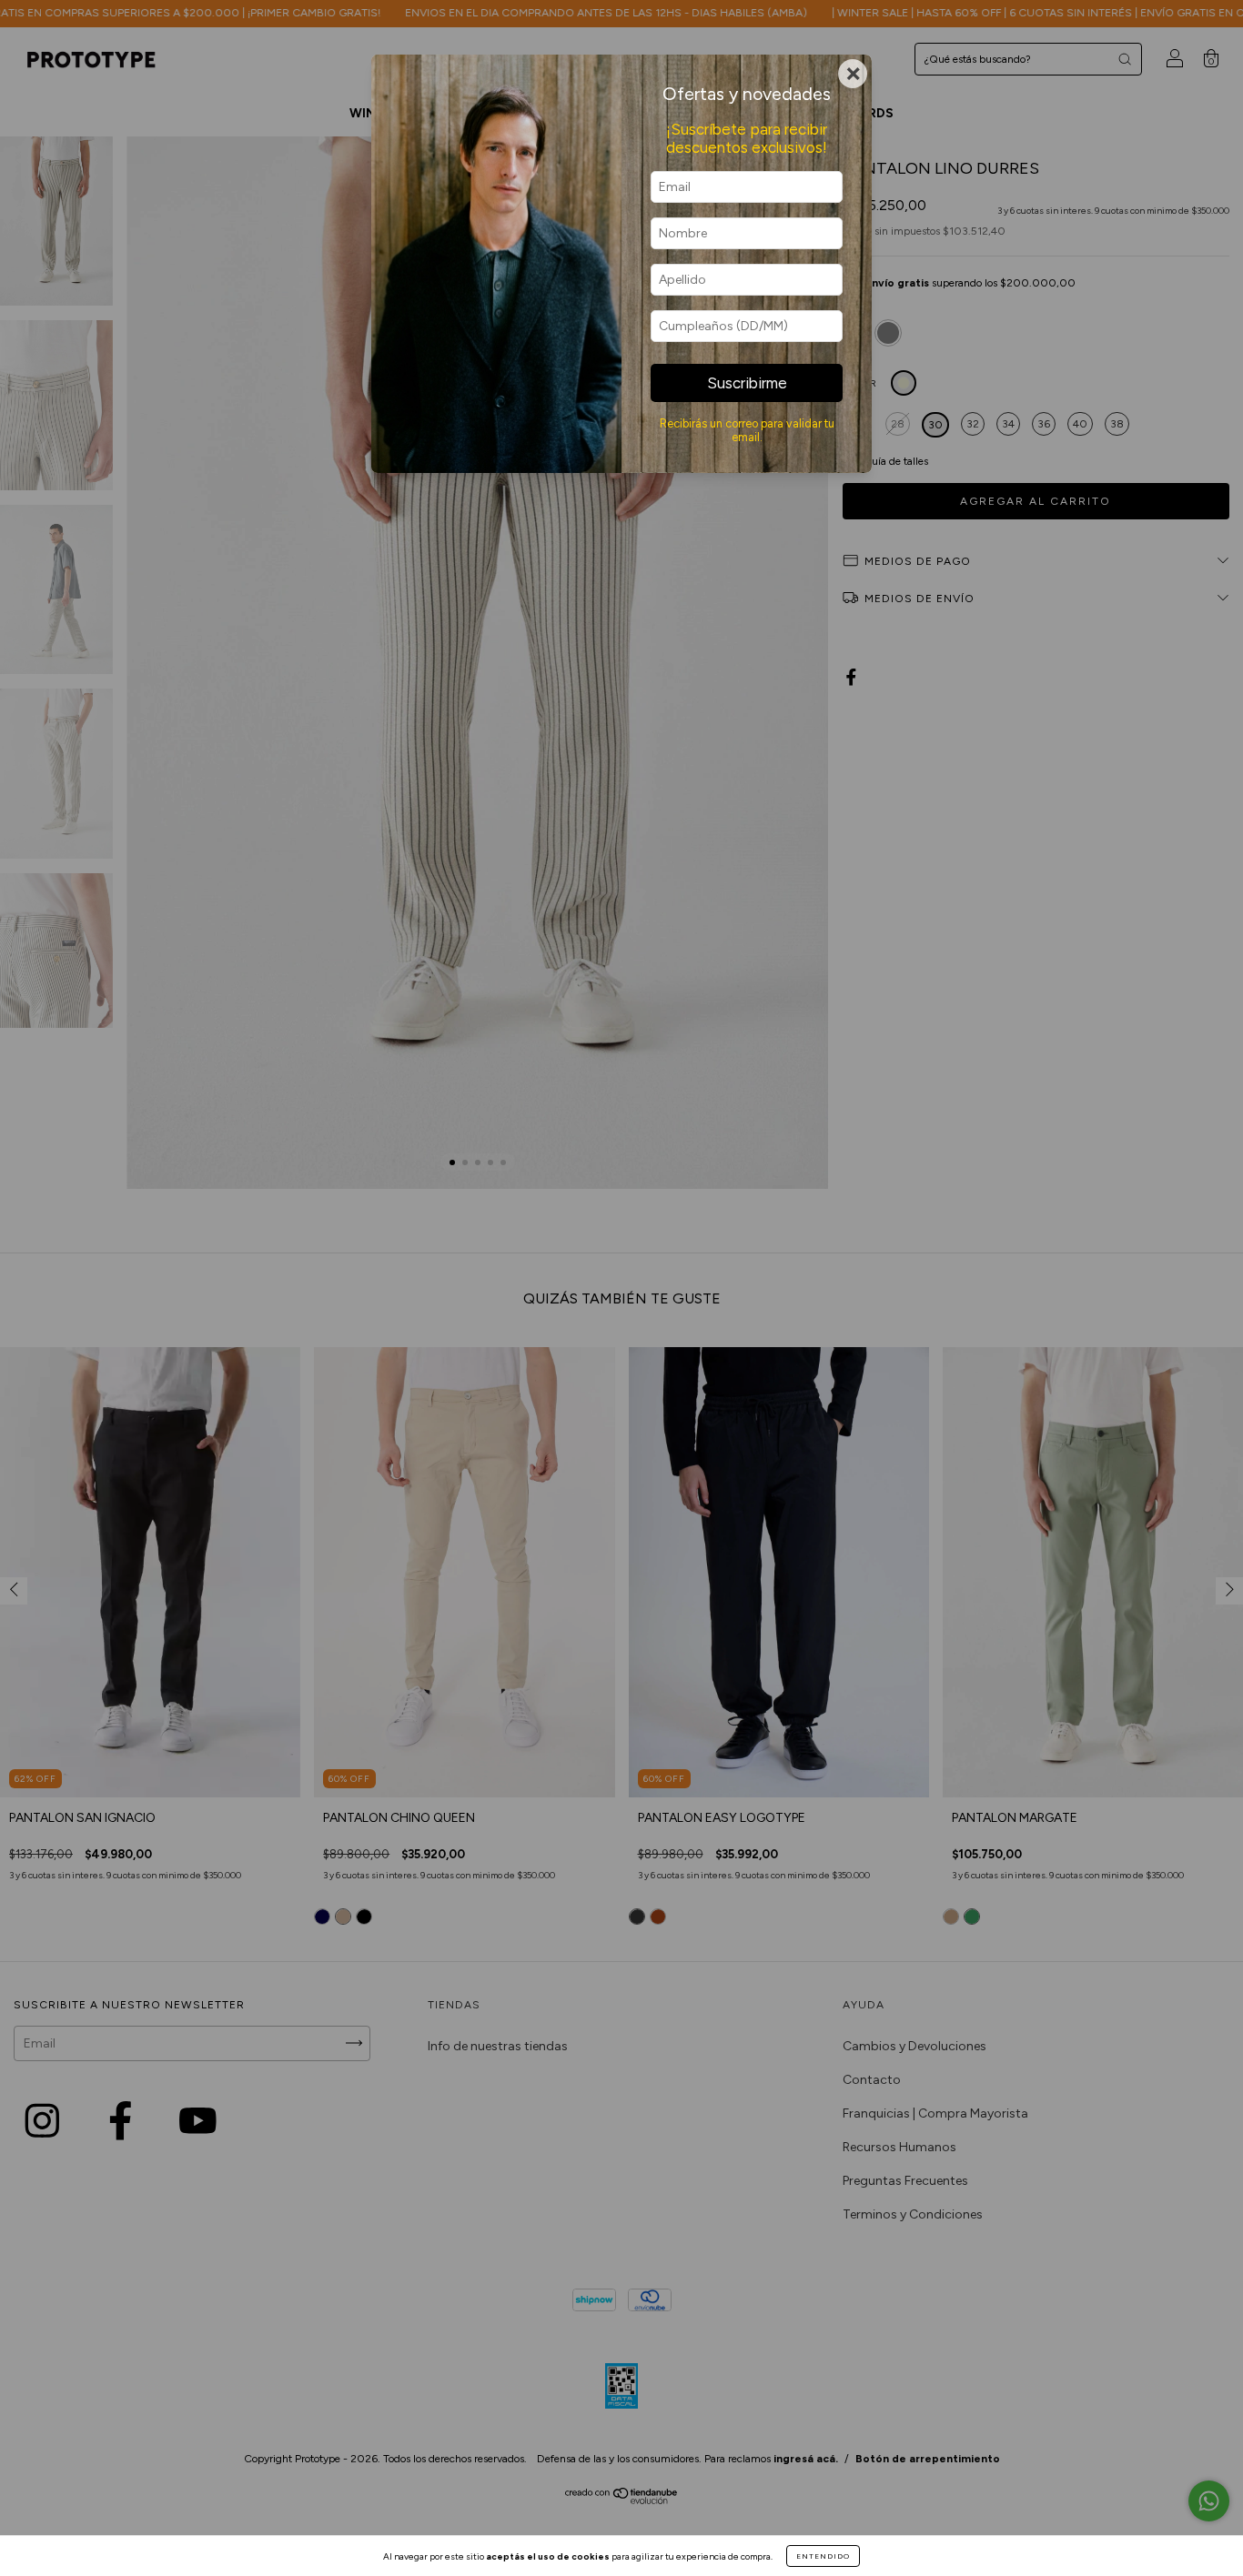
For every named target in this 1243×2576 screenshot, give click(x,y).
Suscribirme (747, 383)
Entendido (823, 2556)
